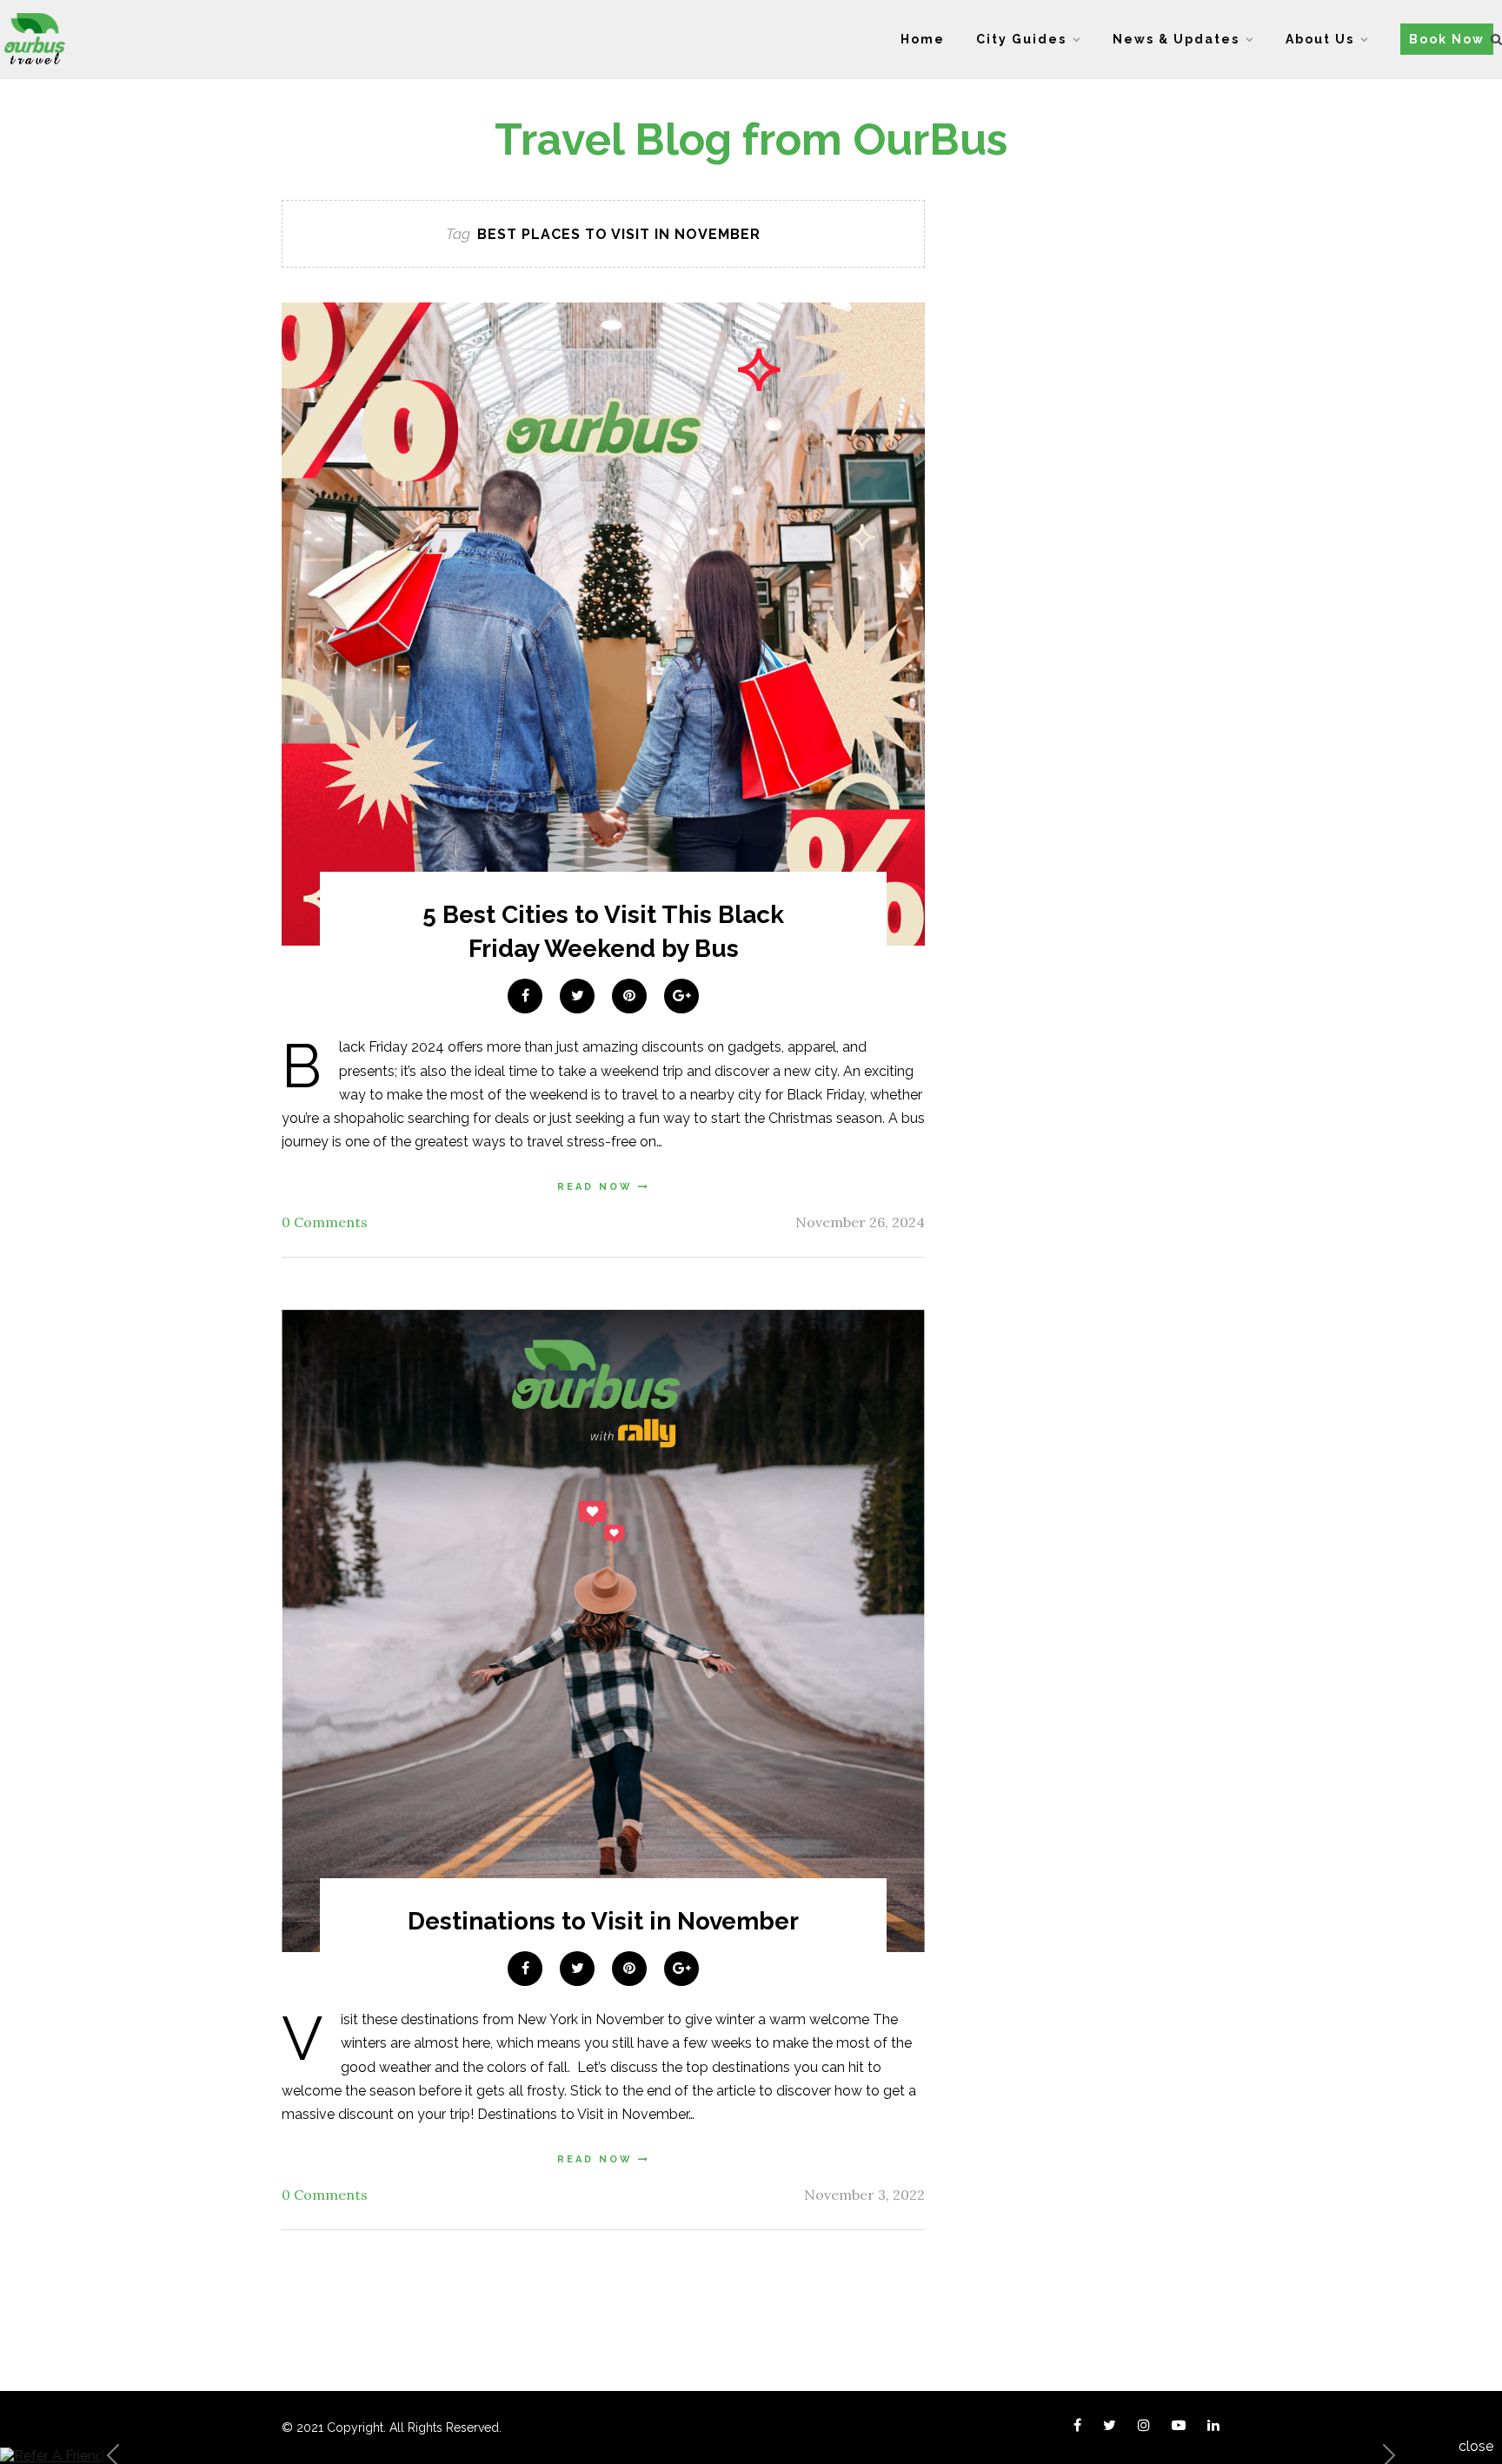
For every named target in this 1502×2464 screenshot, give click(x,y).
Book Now (1447, 39)
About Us (1320, 39)
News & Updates (1176, 39)
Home (923, 39)
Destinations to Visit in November (603, 1921)
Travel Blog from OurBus (751, 139)
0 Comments (325, 1222)
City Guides (1021, 39)
